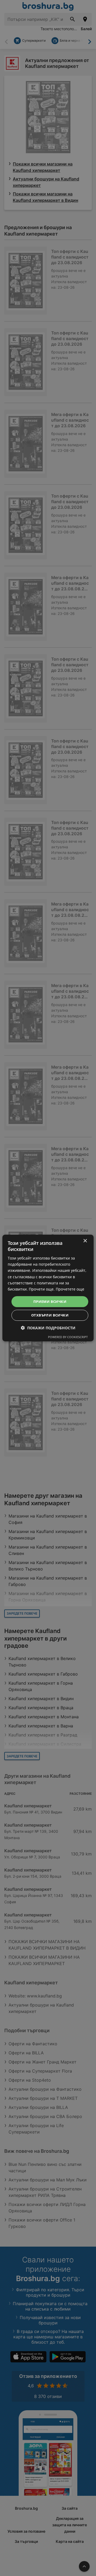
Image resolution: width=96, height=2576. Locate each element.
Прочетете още (70, 1289)
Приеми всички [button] (50, 1302)
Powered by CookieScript (68, 1337)
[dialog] (48, 1288)
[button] (48, 1328)
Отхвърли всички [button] (50, 1315)
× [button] (85, 1241)
